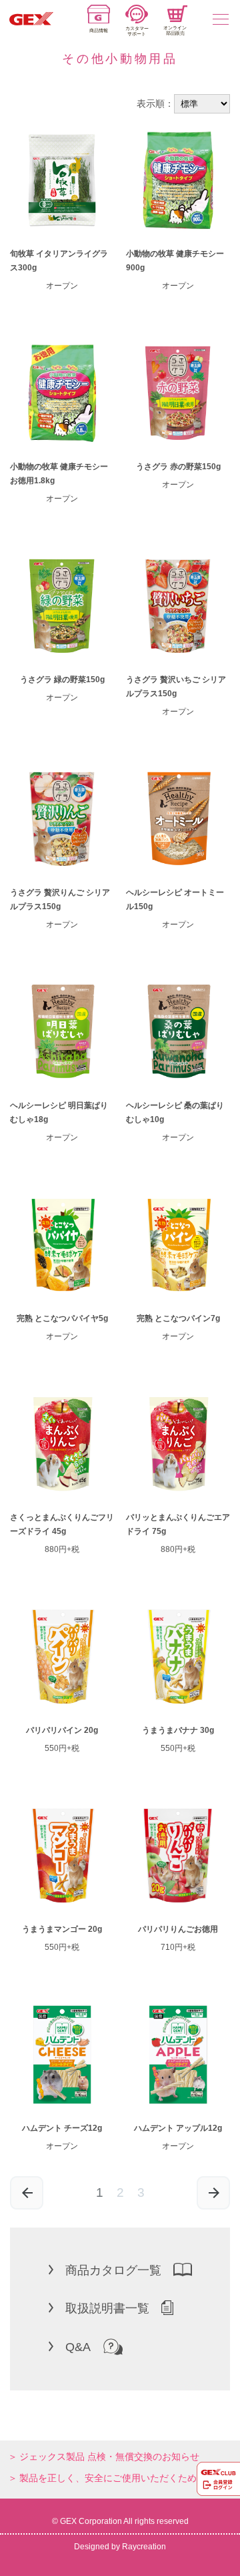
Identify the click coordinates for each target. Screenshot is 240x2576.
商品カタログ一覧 (113, 2270)
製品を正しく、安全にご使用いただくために (113, 2478)
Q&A (78, 2347)
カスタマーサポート (137, 31)
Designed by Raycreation (120, 2547)
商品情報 (99, 30)
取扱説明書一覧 (107, 2308)
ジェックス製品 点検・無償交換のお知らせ (109, 2457)
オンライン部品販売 (175, 30)
